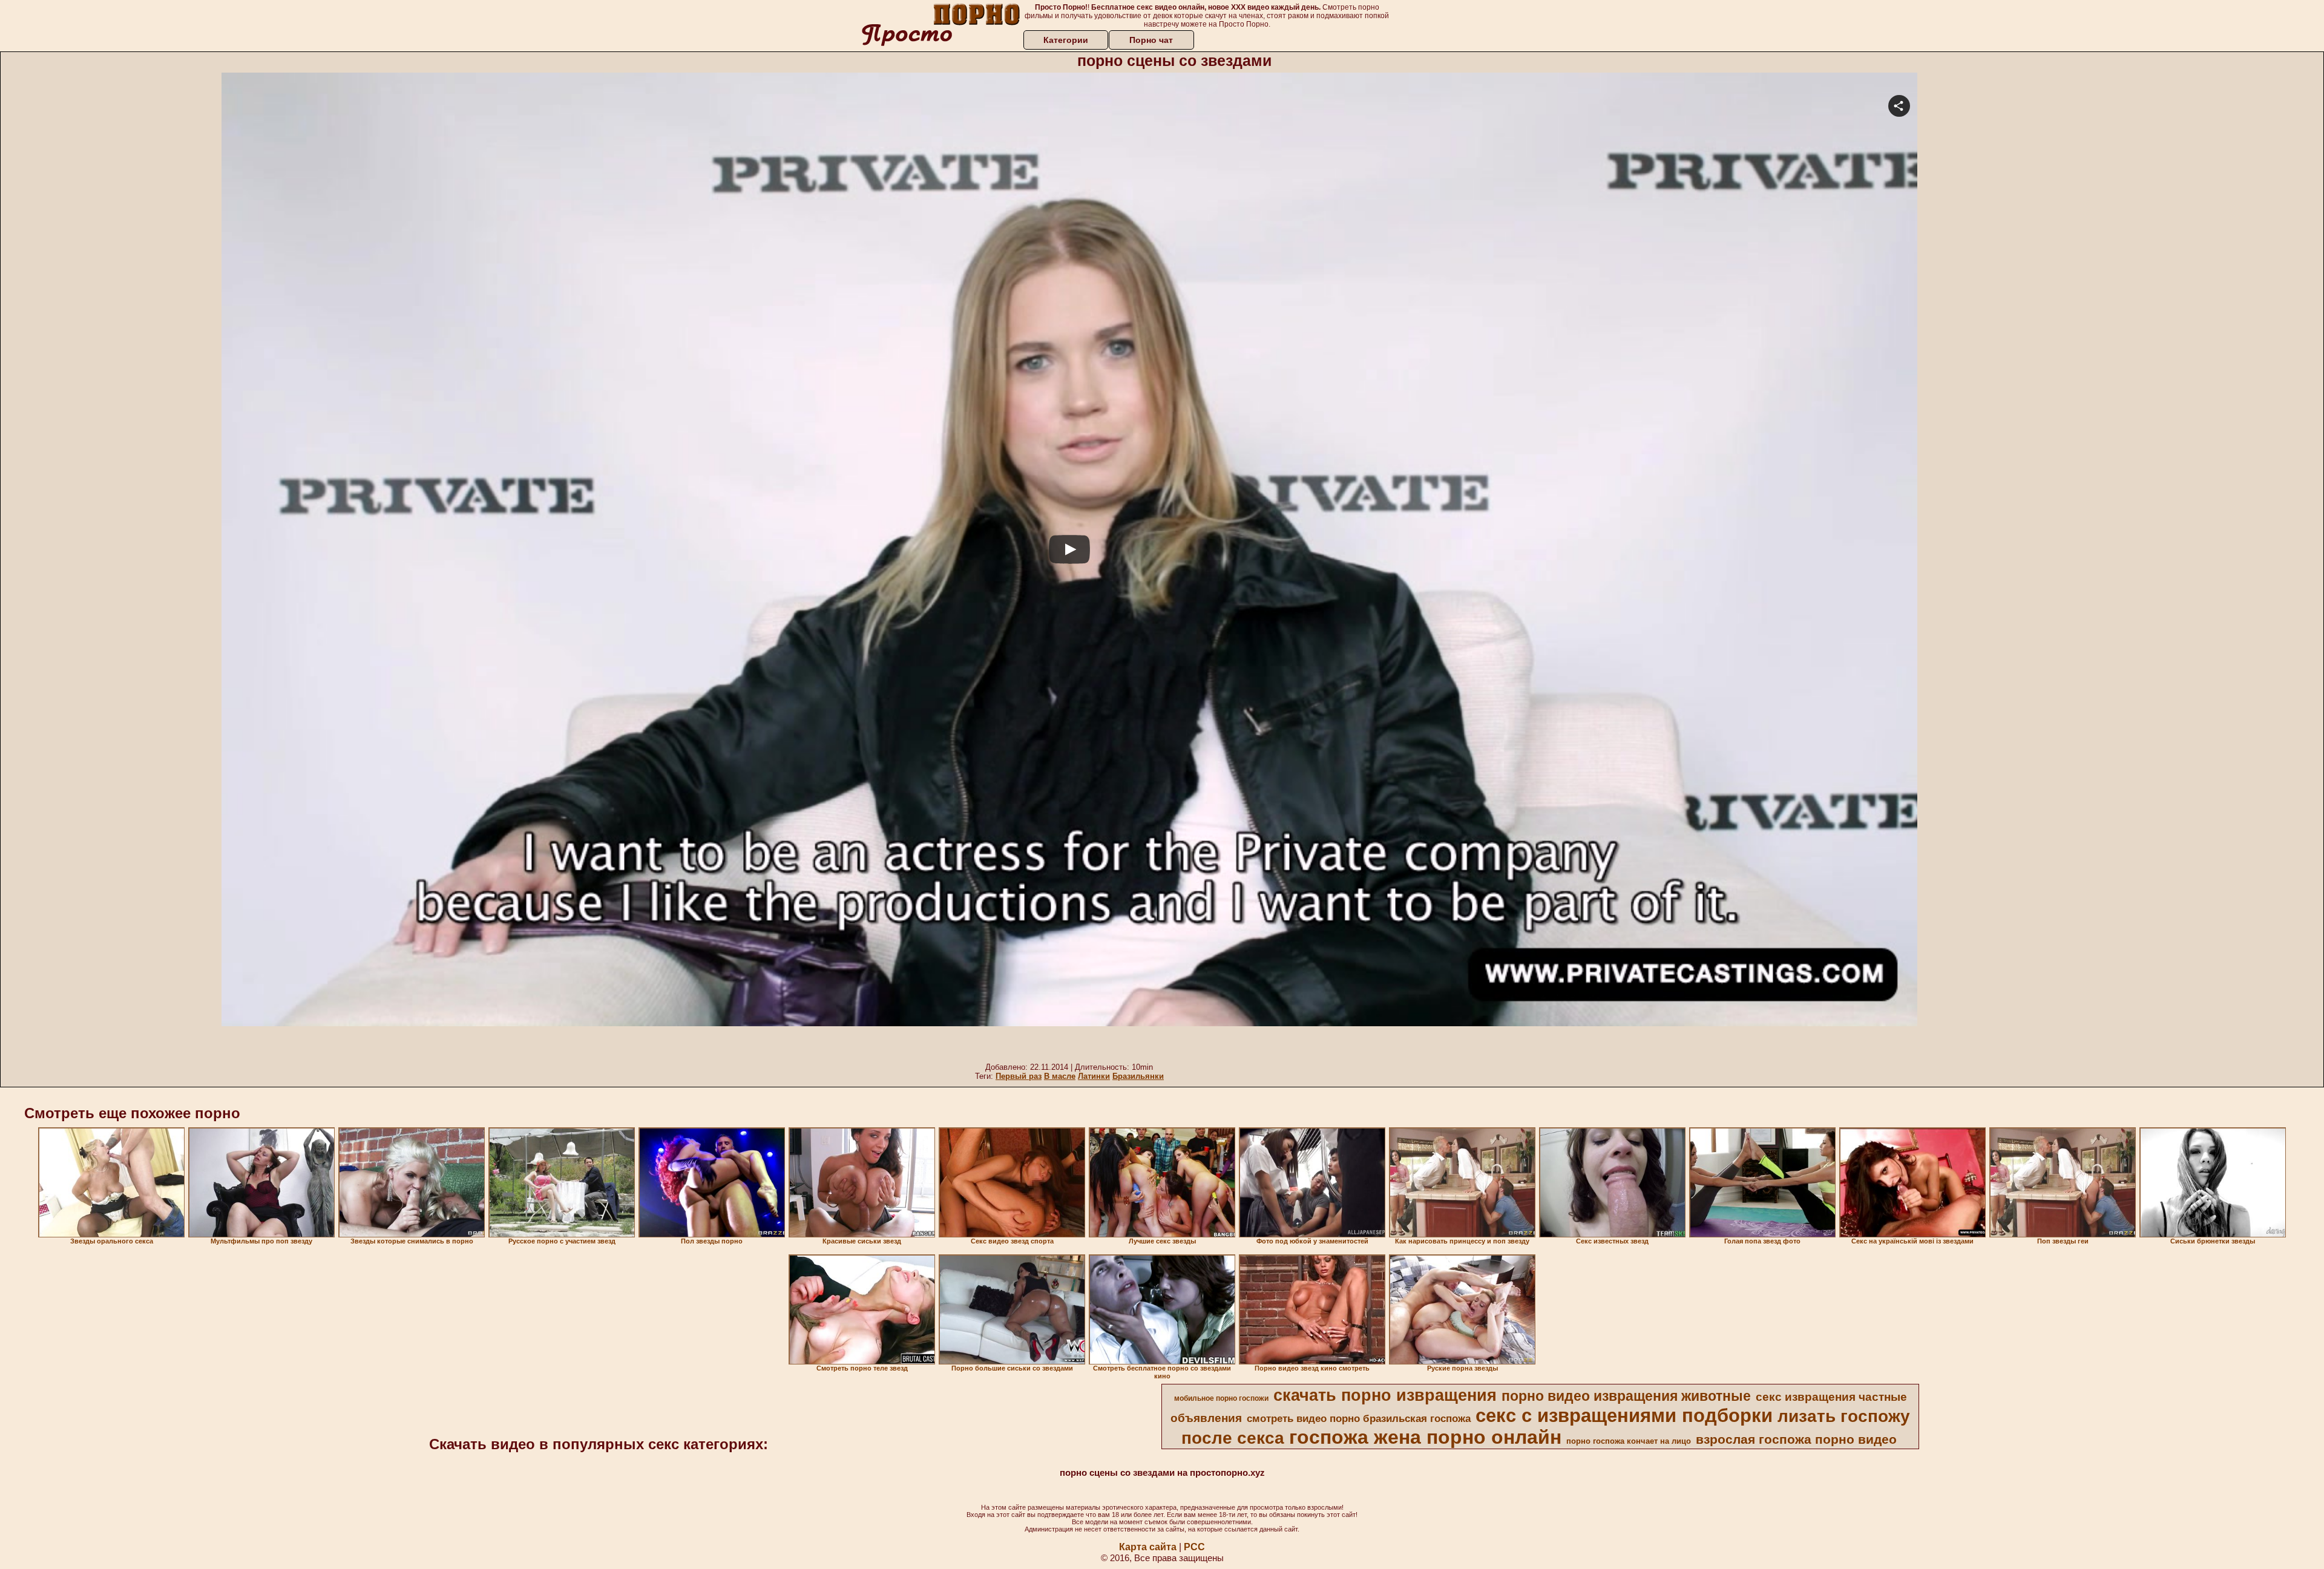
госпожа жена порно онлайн (1425, 1437)
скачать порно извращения (1385, 1395)
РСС (1194, 1547)
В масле (1060, 1076)
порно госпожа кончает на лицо (1629, 1441)
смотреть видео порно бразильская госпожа (1359, 1418)
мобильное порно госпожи (1221, 1398)
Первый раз (1019, 1076)
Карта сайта (1148, 1547)
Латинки (1094, 1076)
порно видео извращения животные (1626, 1396)
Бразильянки (1138, 1076)
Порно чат (1151, 40)
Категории (1066, 40)
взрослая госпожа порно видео (1796, 1440)
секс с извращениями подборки (1624, 1415)
